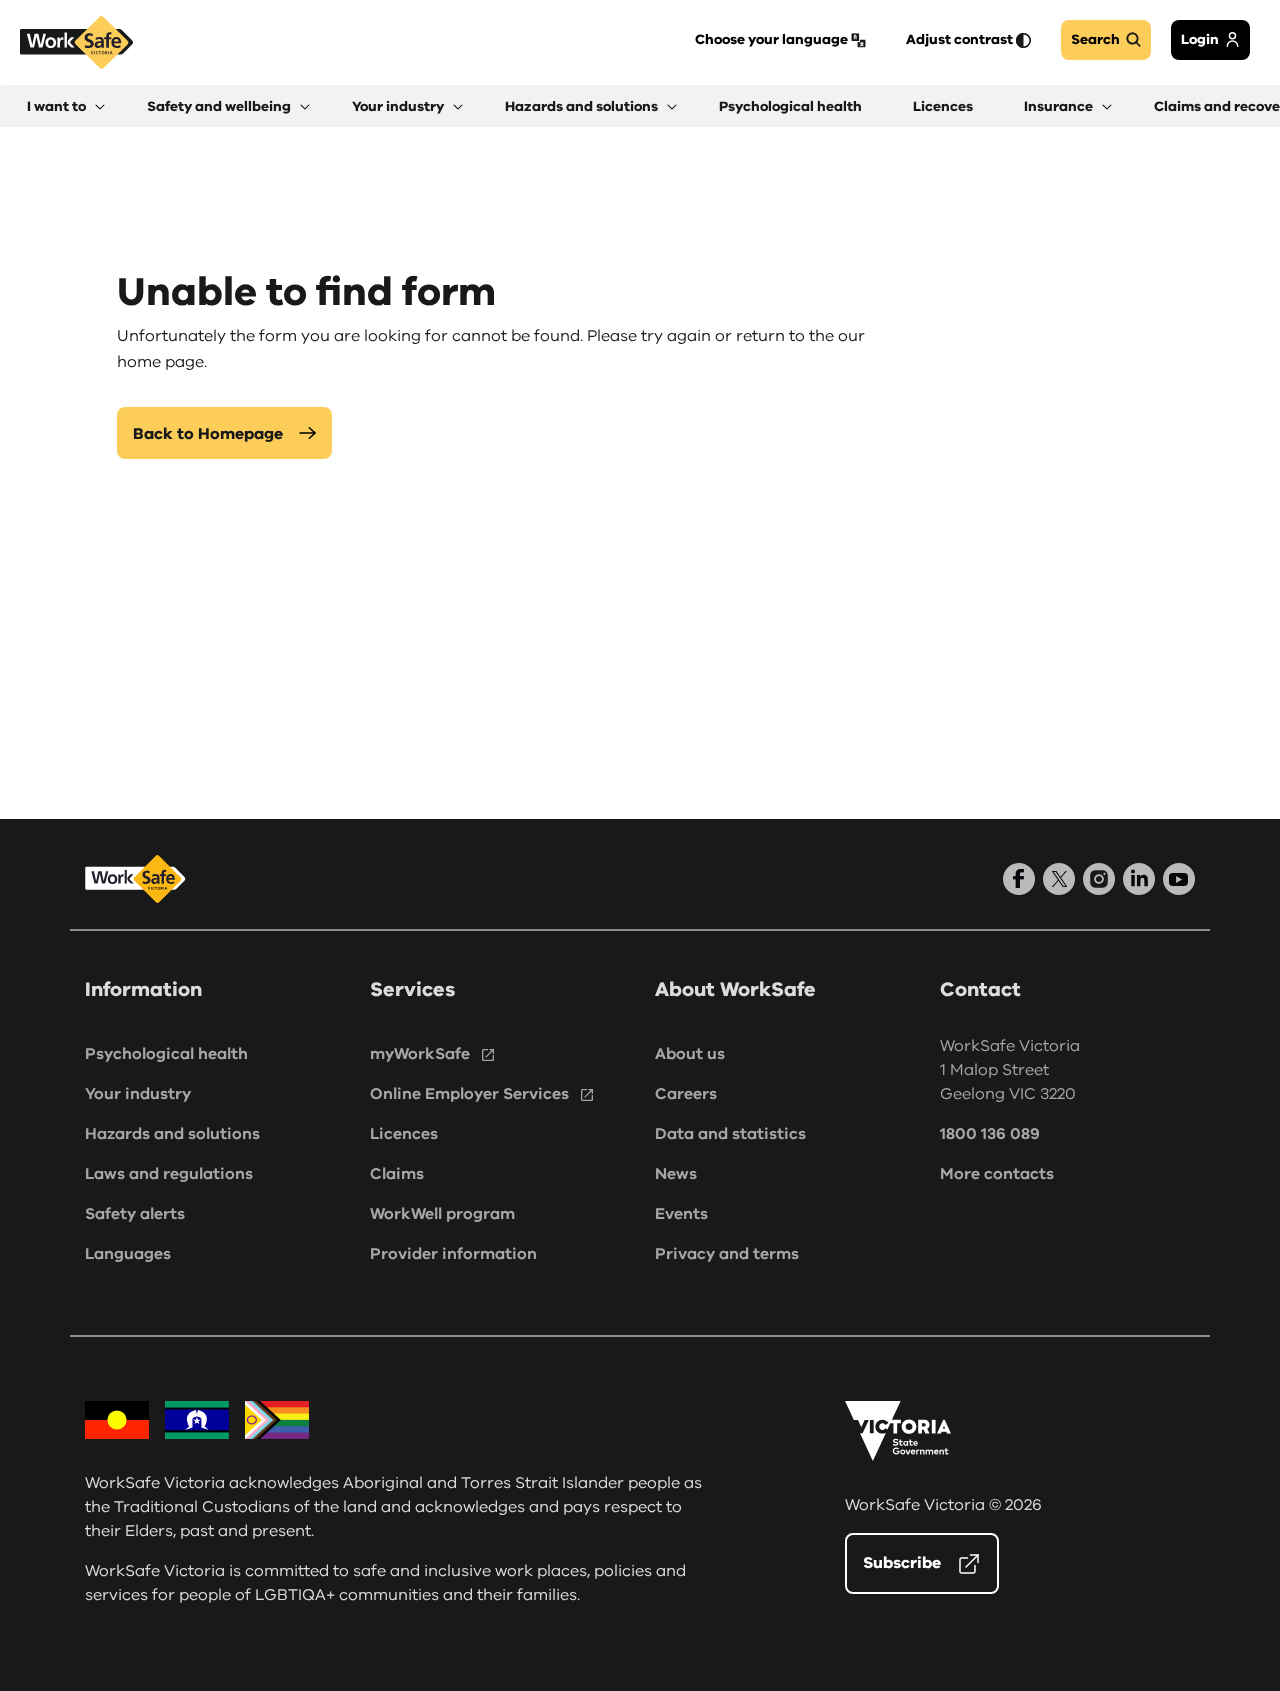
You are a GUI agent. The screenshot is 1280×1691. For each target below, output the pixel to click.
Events (681, 1214)
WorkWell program (442, 1214)
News (676, 1174)
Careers (686, 1094)
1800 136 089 (990, 1134)
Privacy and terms (727, 1254)
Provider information (453, 1254)
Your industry (138, 1094)
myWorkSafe (420, 1054)
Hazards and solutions (172, 1134)
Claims (397, 1174)
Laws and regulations (169, 1174)
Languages (128, 1254)
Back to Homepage (208, 434)
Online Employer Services (469, 1094)
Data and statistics (730, 1134)
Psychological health (166, 1054)
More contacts (997, 1174)
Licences (404, 1134)
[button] (66, 106)
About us (690, 1054)
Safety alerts (135, 1214)
